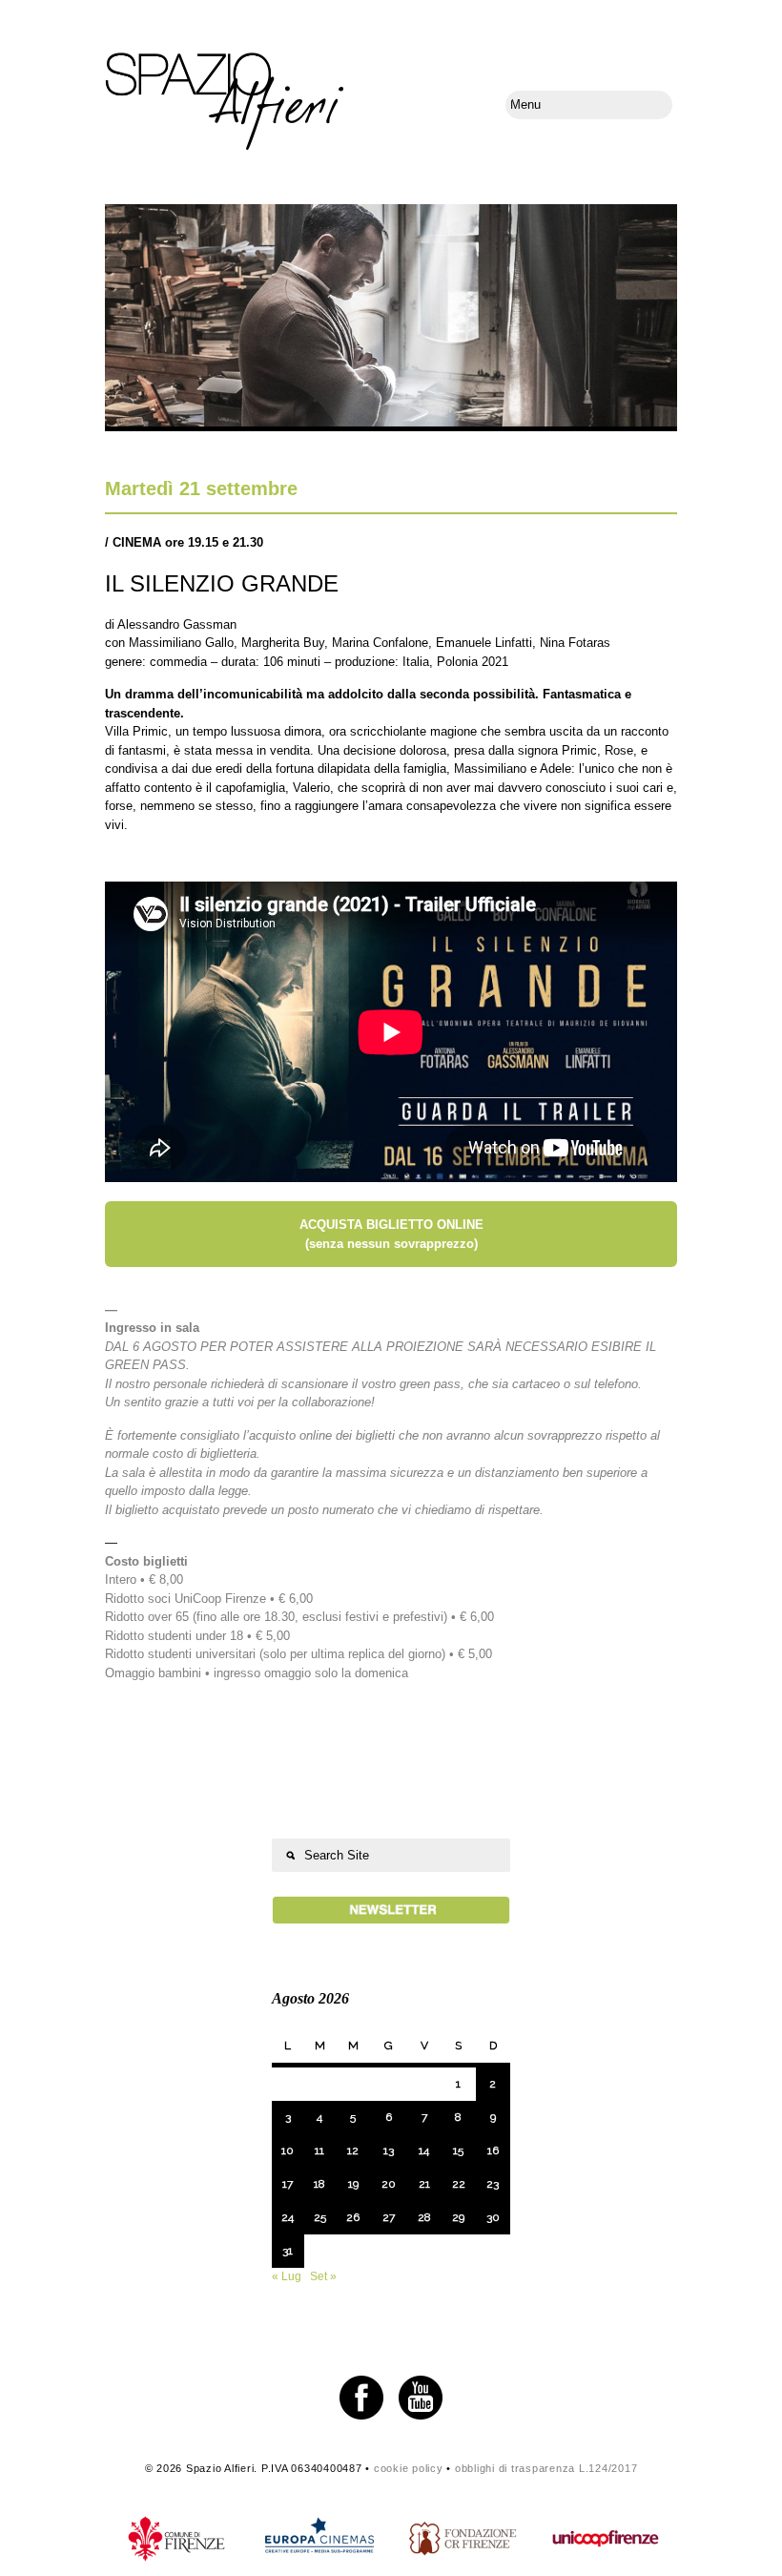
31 (288, 2251)
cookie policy (409, 2468)
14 (424, 2150)
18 (319, 2184)
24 (288, 2217)
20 (389, 2184)
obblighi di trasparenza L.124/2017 (546, 2468)
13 (389, 2150)
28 (424, 2217)
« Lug (287, 2276)
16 (493, 2150)
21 (424, 2184)
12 (353, 2150)
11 (319, 2150)
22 (459, 2184)
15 (458, 2150)
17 (288, 2184)
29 (458, 2217)
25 (320, 2217)
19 (353, 2184)
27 (389, 2217)
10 (288, 2150)
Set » (323, 2276)
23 (493, 2184)
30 (493, 2217)
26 (353, 2217)
